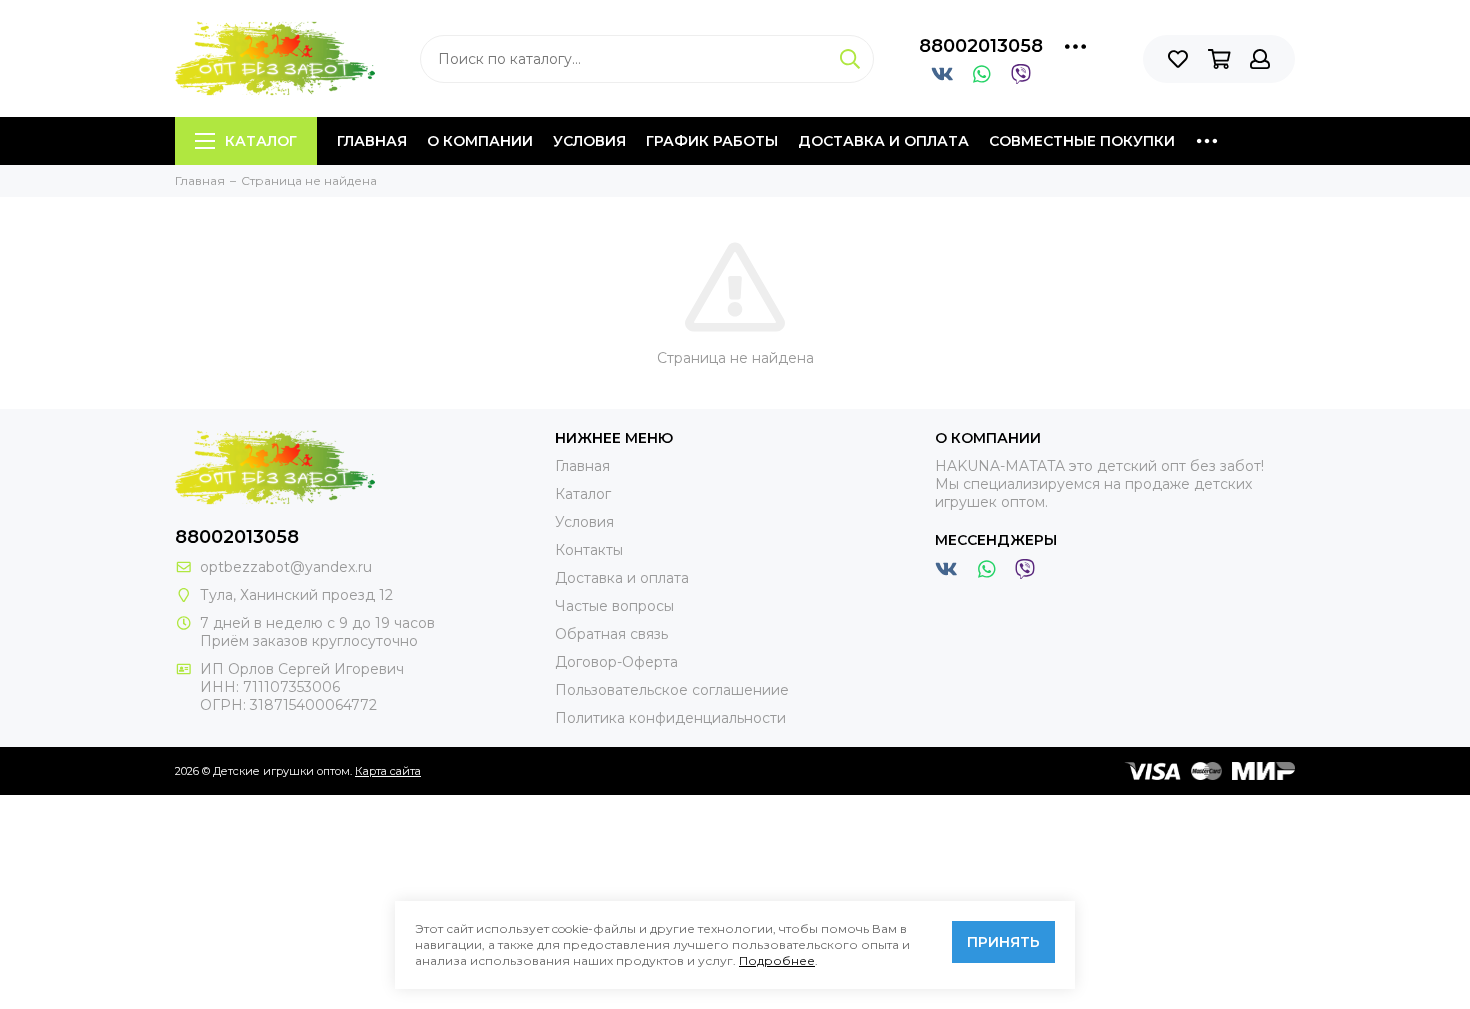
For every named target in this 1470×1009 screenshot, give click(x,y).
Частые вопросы (614, 606)
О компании (480, 141)
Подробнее (777, 960)
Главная (372, 141)
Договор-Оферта (616, 662)
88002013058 (981, 46)
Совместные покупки (1082, 141)
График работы (712, 141)
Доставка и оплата (883, 141)
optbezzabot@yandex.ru (286, 567)
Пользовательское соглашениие (672, 690)
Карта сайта (388, 771)
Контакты (589, 550)
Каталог (261, 141)
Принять (1003, 942)
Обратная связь (611, 634)
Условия (589, 141)
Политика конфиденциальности (670, 718)
